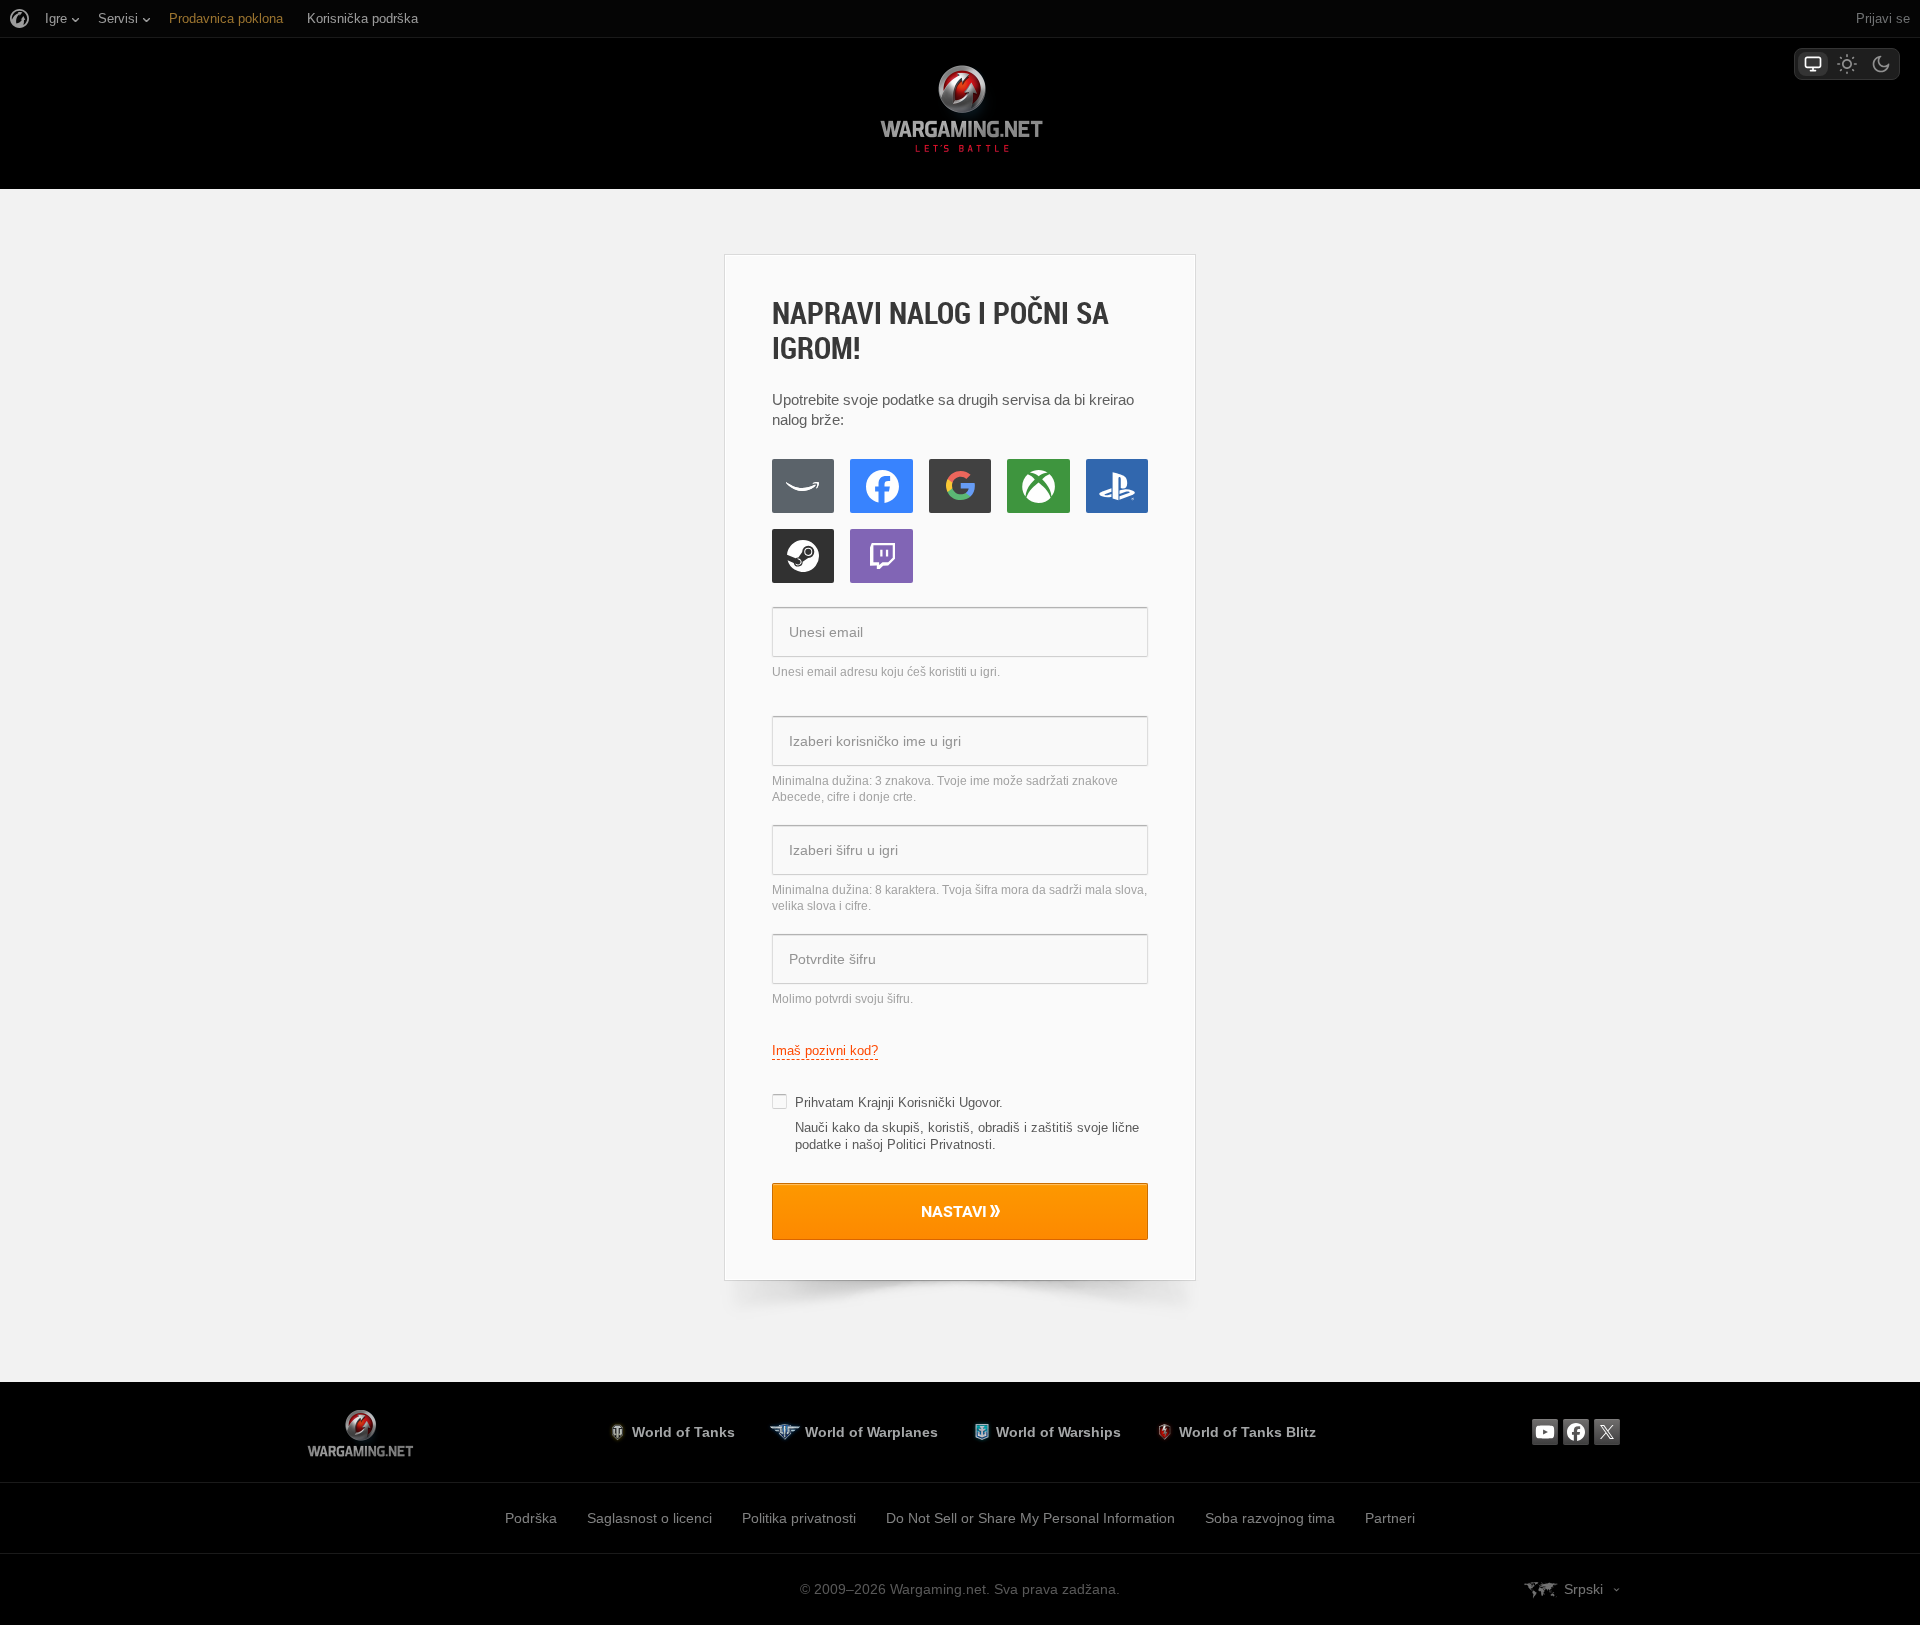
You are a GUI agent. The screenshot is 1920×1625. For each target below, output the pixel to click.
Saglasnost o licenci (649, 1518)
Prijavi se (1883, 18)
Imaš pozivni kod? (825, 1050)
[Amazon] (803, 486)
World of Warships (1058, 1432)
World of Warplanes (871, 1432)
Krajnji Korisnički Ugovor (928, 1102)
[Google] (960, 486)
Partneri (1390, 1518)
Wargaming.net (960, 112)
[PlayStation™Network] (1117, 486)
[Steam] (803, 556)
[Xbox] (1038, 486)
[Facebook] (881, 486)
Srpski (1583, 1589)
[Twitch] (881, 556)
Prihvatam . (899, 1102)
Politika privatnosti (799, 1518)
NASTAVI (954, 1211)
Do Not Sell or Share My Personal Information (1030, 1518)
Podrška (531, 1518)
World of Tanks (683, 1432)
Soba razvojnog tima (1270, 1518)
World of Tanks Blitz (1247, 1432)
